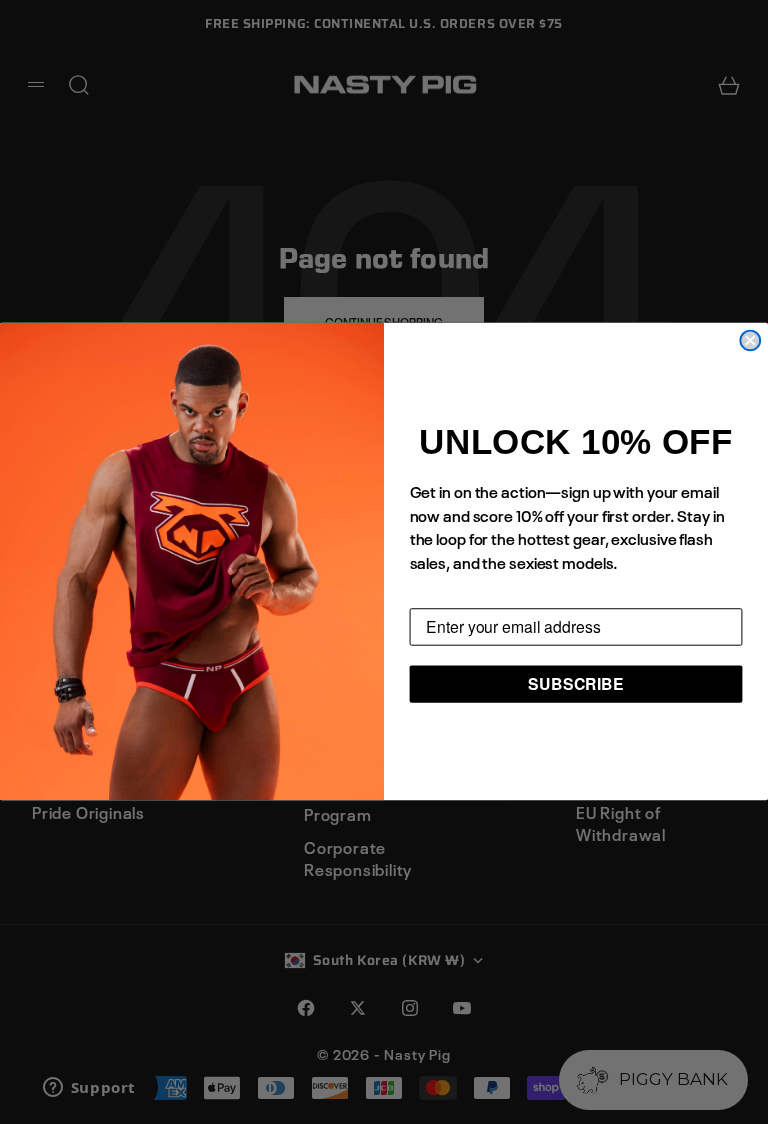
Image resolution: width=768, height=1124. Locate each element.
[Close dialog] (750, 341)
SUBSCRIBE (576, 683)
